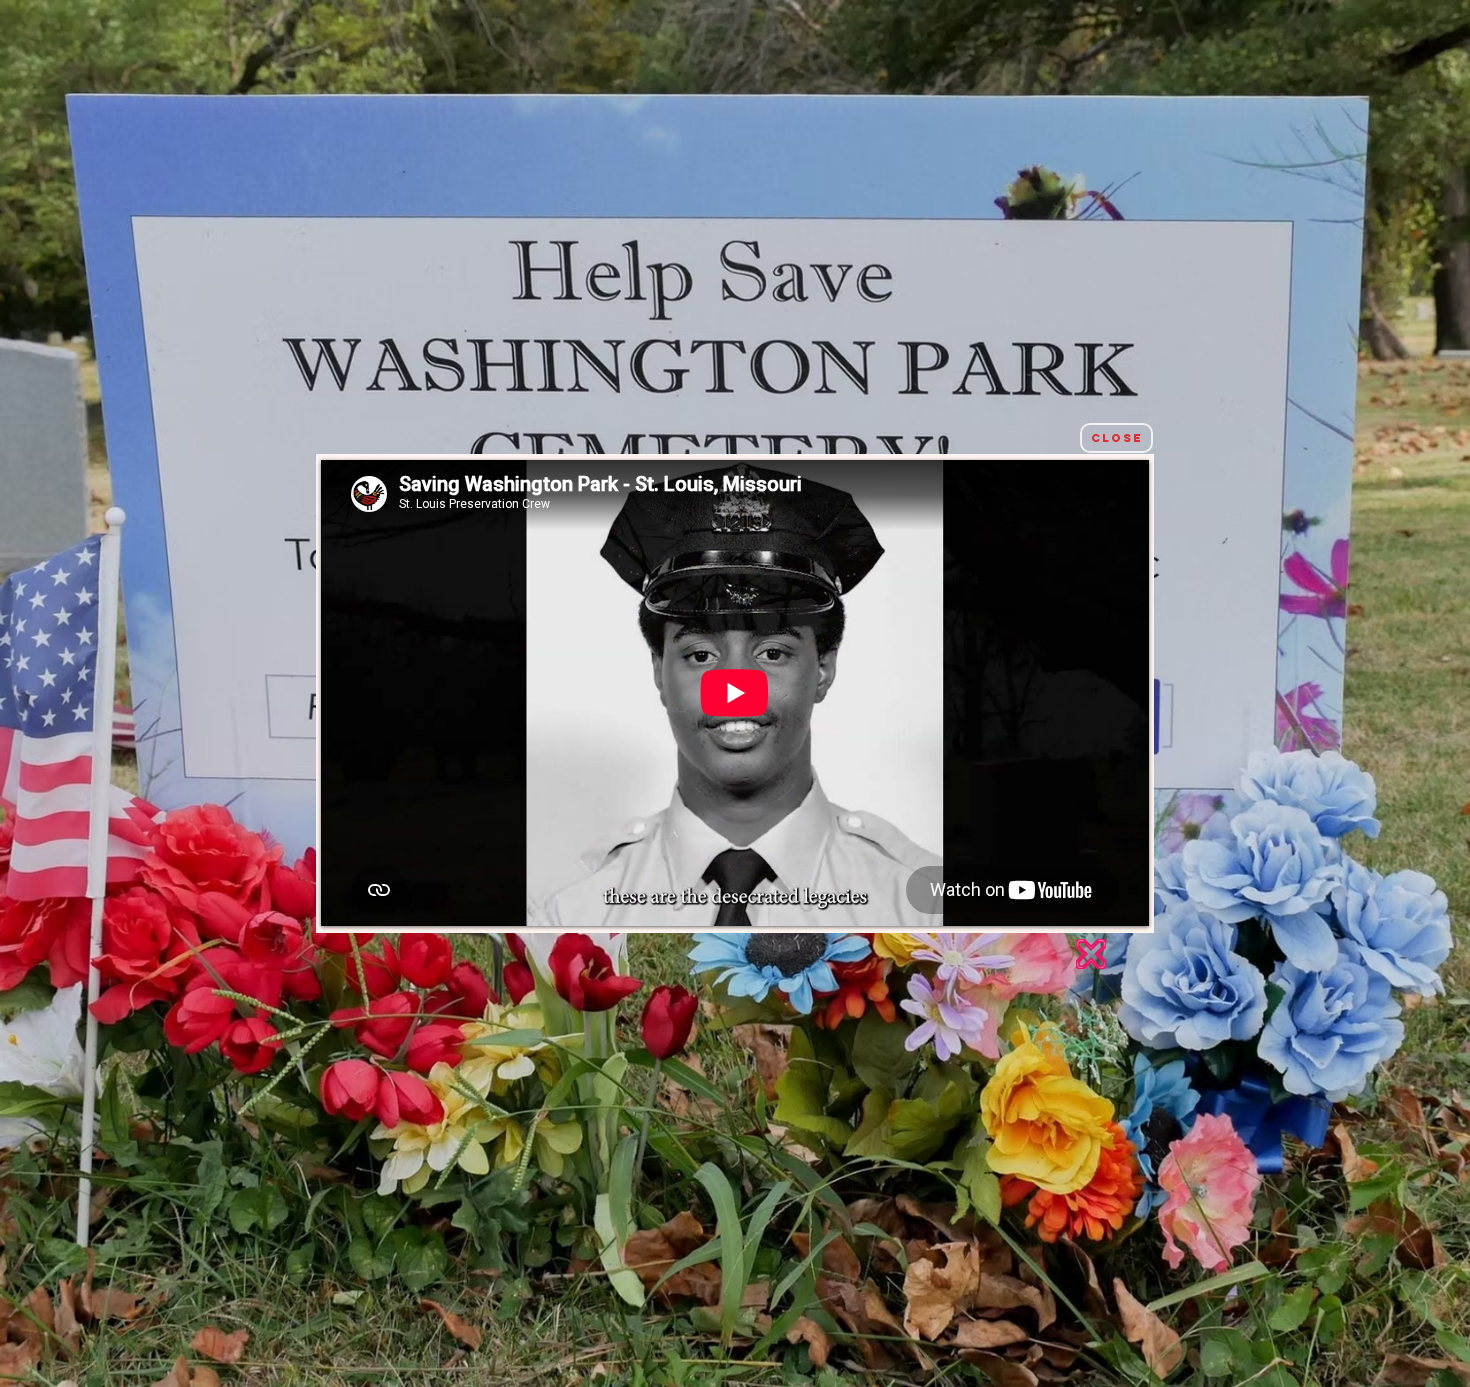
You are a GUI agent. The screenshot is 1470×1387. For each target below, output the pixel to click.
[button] (1116, 438)
